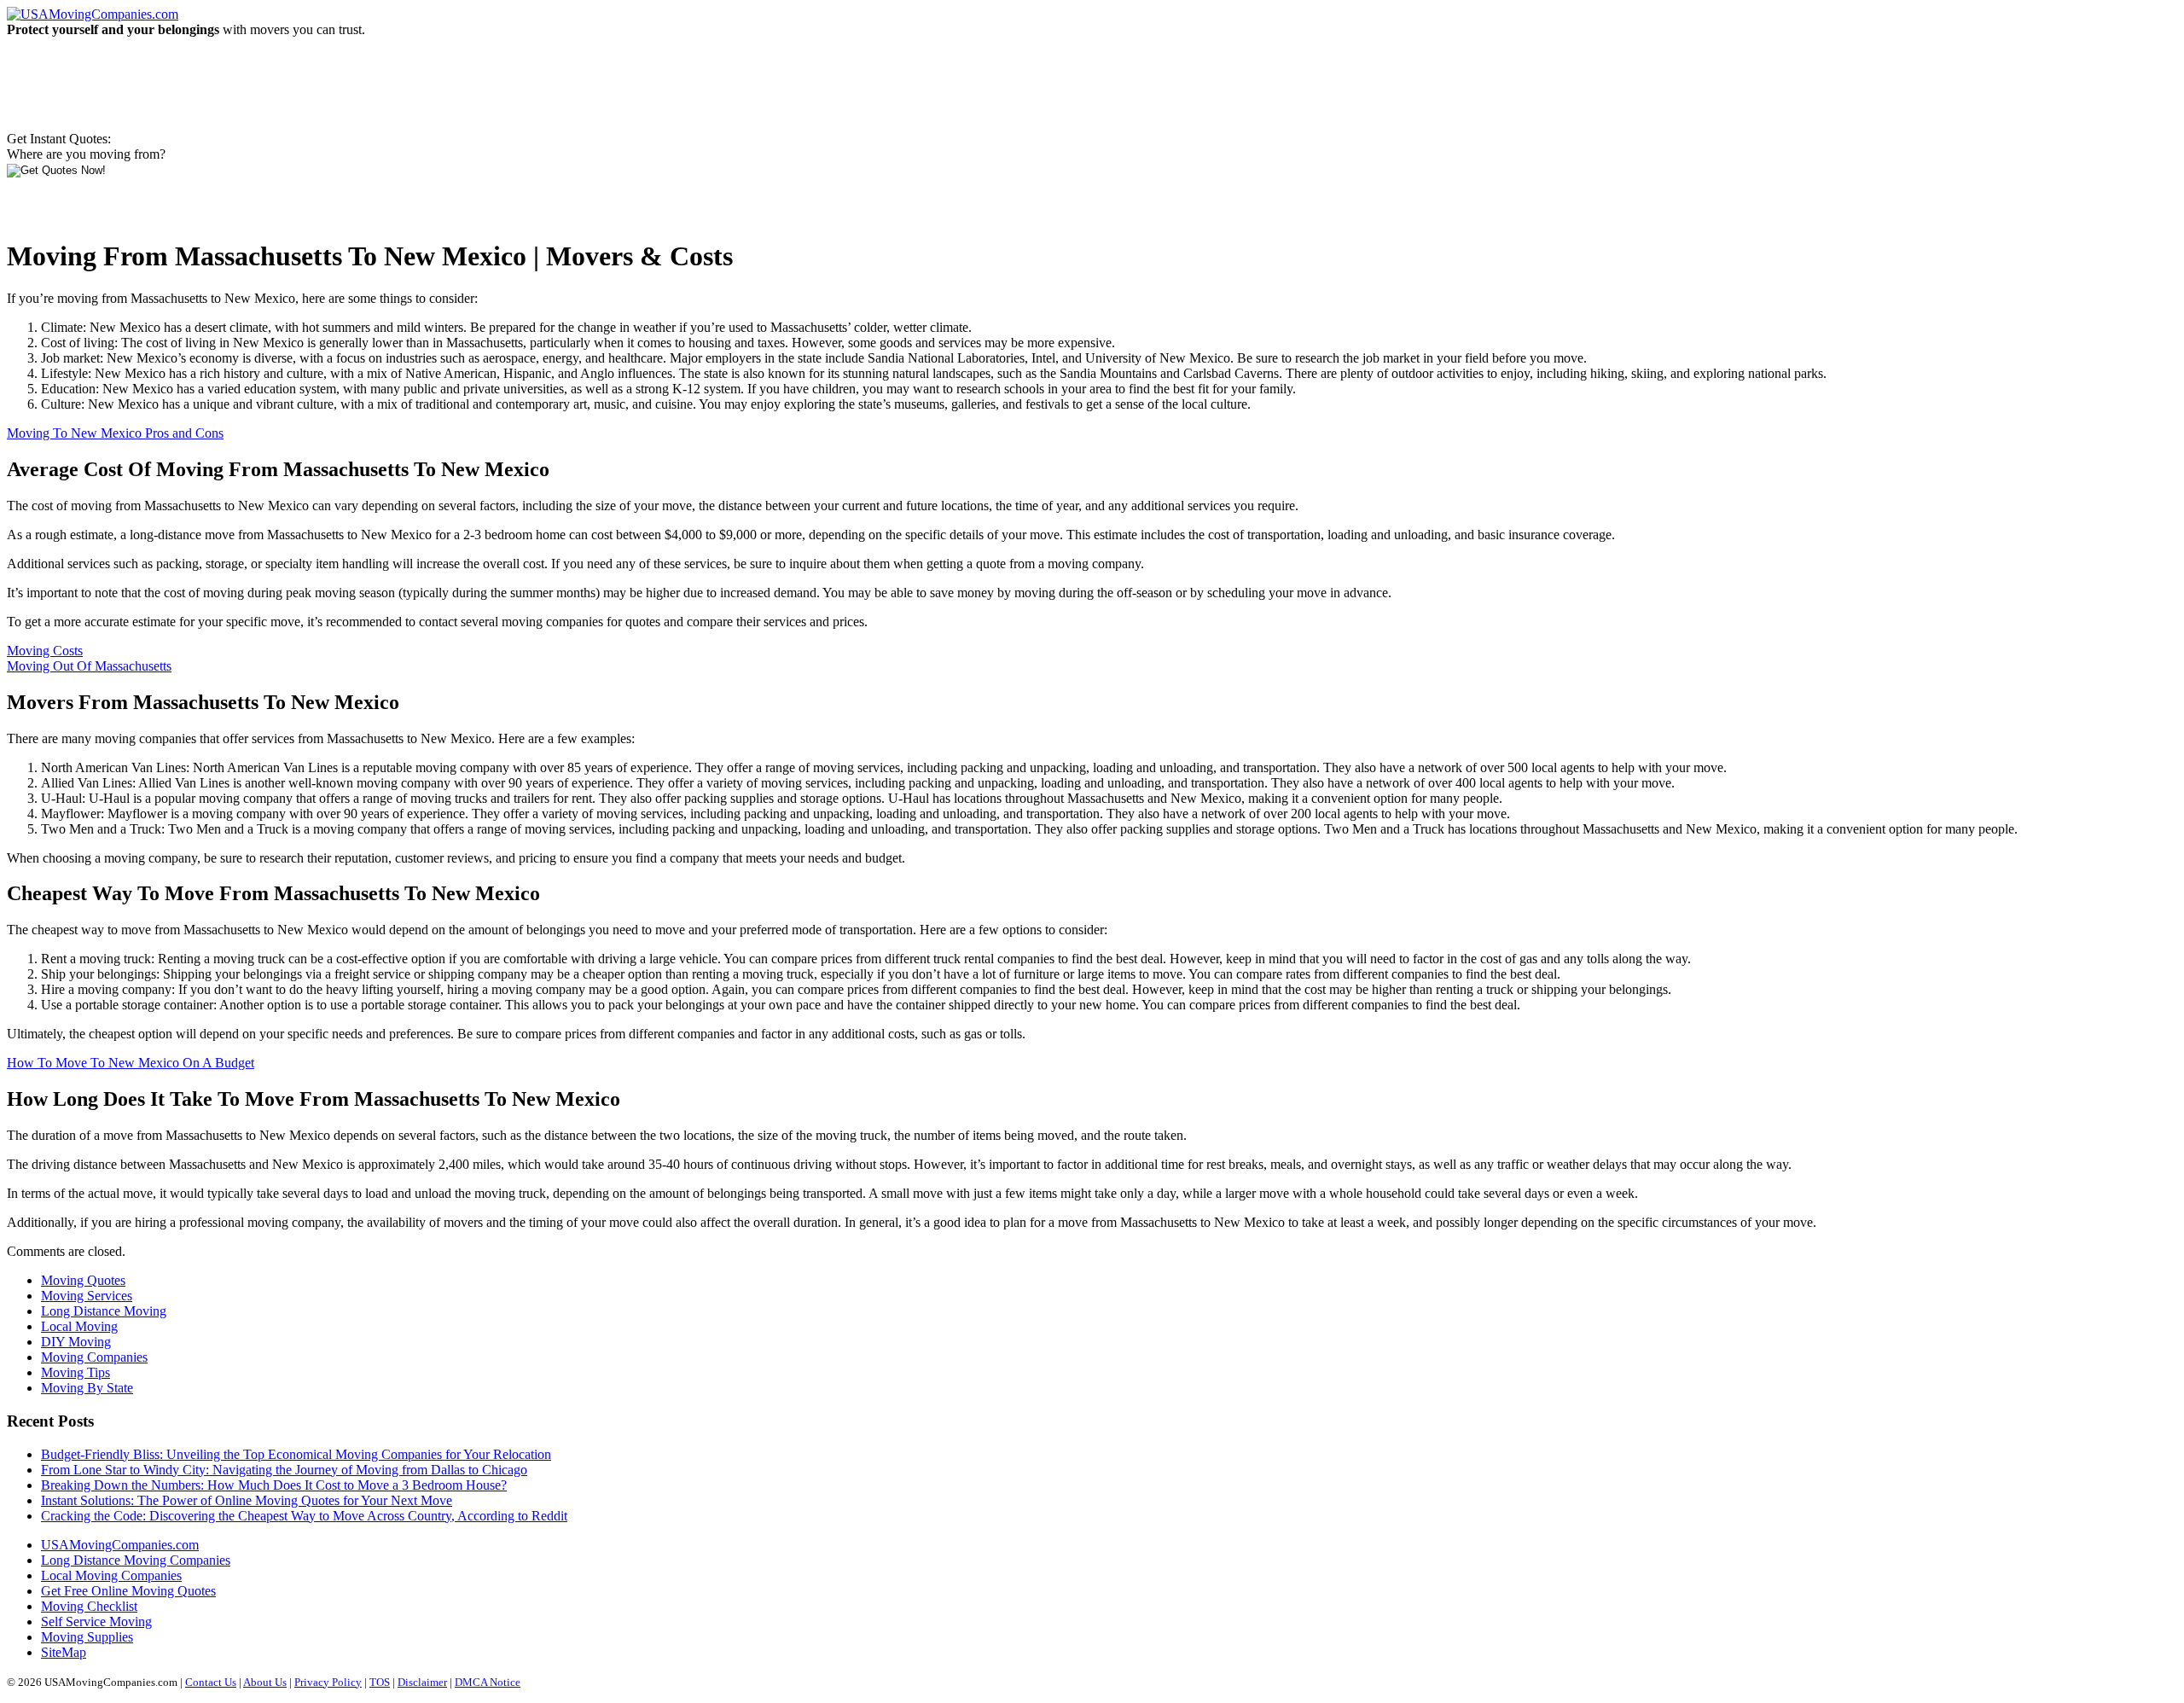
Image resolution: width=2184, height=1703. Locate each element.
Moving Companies (94, 1357)
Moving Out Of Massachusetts (89, 666)
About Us (265, 1682)
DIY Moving (76, 1342)
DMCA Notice (488, 1682)
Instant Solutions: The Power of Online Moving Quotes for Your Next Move (247, 1500)
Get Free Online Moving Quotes (128, 1591)
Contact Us (211, 1682)
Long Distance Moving (104, 1311)
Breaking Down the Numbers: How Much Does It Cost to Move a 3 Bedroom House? (274, 1485)
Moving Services (87, 1296)
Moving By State (87, 1388)
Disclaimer (422, 1682)
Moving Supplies (87, 1637)
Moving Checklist (89, 1606)
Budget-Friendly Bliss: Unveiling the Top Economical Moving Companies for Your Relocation (296, 1454)
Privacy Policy (328, 1682)
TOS (380, 1682)
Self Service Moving (96, 1622)
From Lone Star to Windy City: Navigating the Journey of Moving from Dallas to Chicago (284, 1470)
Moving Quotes (83, 1280)
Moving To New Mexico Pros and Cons (115, 433)
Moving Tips (76, 1372)
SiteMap (64, 1652)
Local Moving (79, 1326)
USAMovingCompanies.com (120, 1545)
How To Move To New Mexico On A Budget (131, 1063)
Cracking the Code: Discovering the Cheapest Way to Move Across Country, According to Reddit (304, 1516)
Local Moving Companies (111, 1575)
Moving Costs (45, 651)
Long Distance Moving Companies (136, 1560)
